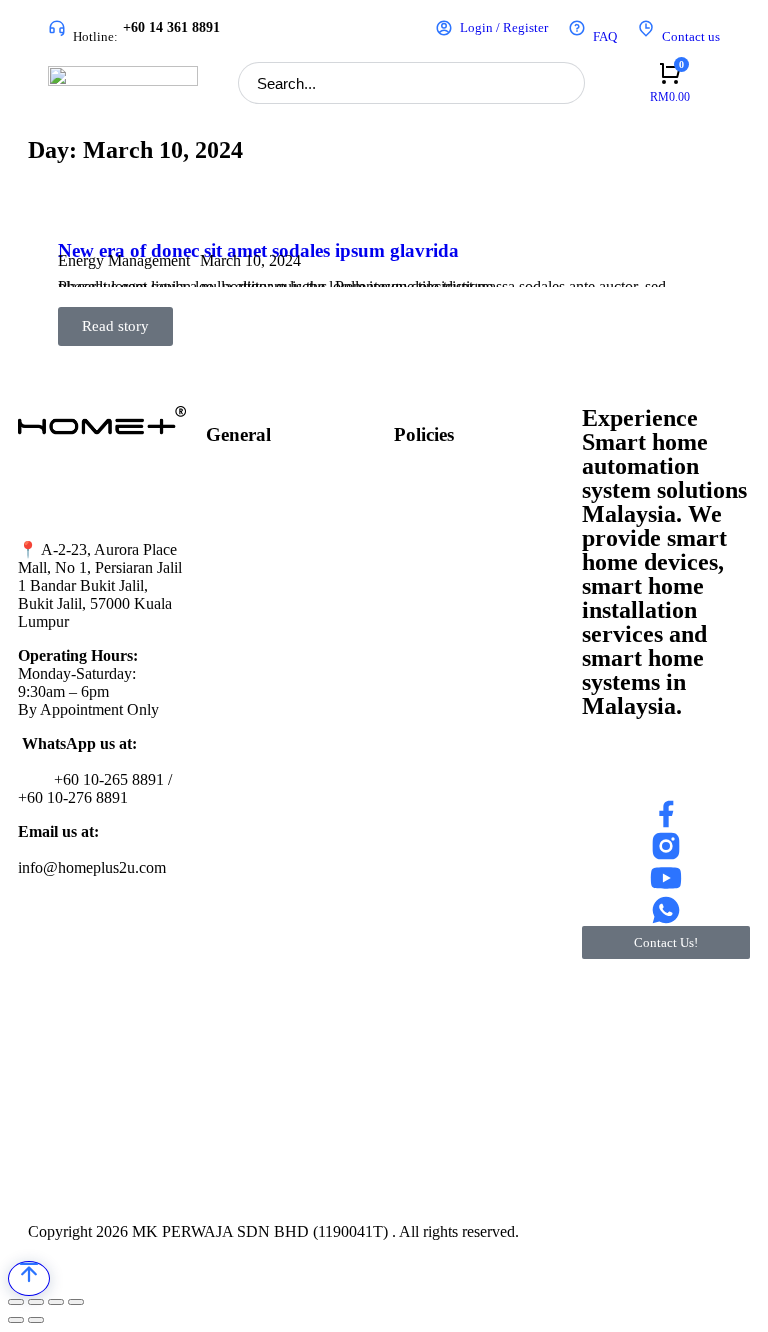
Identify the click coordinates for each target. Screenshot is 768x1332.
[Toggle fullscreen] (56, 1302)
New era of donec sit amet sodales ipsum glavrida (258, 250)
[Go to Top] (29, 1278)
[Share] (36, 1302)
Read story (115, 326)
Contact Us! (666, 942)
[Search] (563, 83)
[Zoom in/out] (76, 1302)
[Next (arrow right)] (36, 1320)
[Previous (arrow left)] (16, 1320)
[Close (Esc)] (16, 1302)
